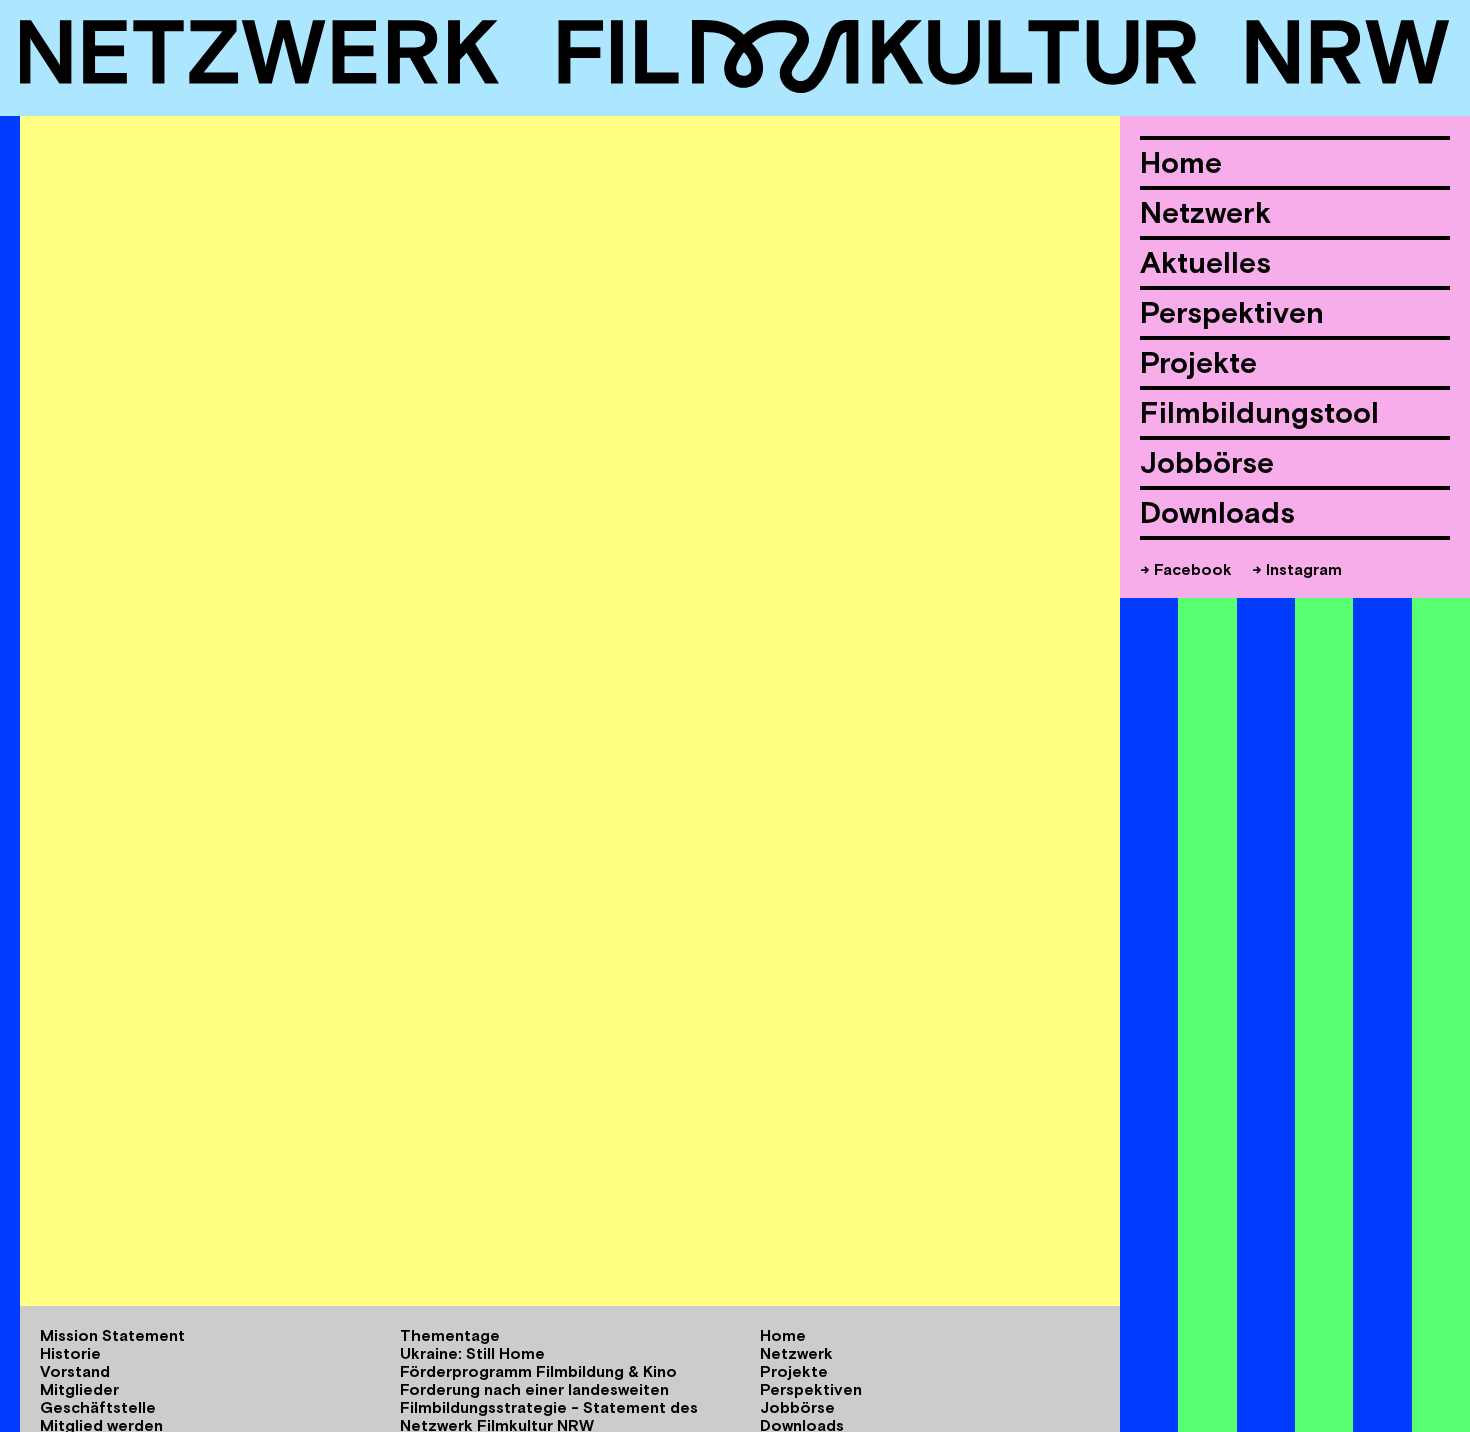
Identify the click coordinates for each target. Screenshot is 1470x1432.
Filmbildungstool (1259, 412)
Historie (70, 1353)
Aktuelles (1205, 262)
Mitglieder (79, 1389)
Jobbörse (1207, 462)
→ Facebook (1186, 569)
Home (1181, 162)
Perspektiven (1232, 312)
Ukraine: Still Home (472, 1353)
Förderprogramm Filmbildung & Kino (538, 1371)
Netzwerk (1205, 212)
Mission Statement (112, 1335)
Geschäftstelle (98, 1407)
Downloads (1217, 512)
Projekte (1198, 362)
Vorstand (75, 1371)
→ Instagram (1297, 569)
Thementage (450, 1335)
